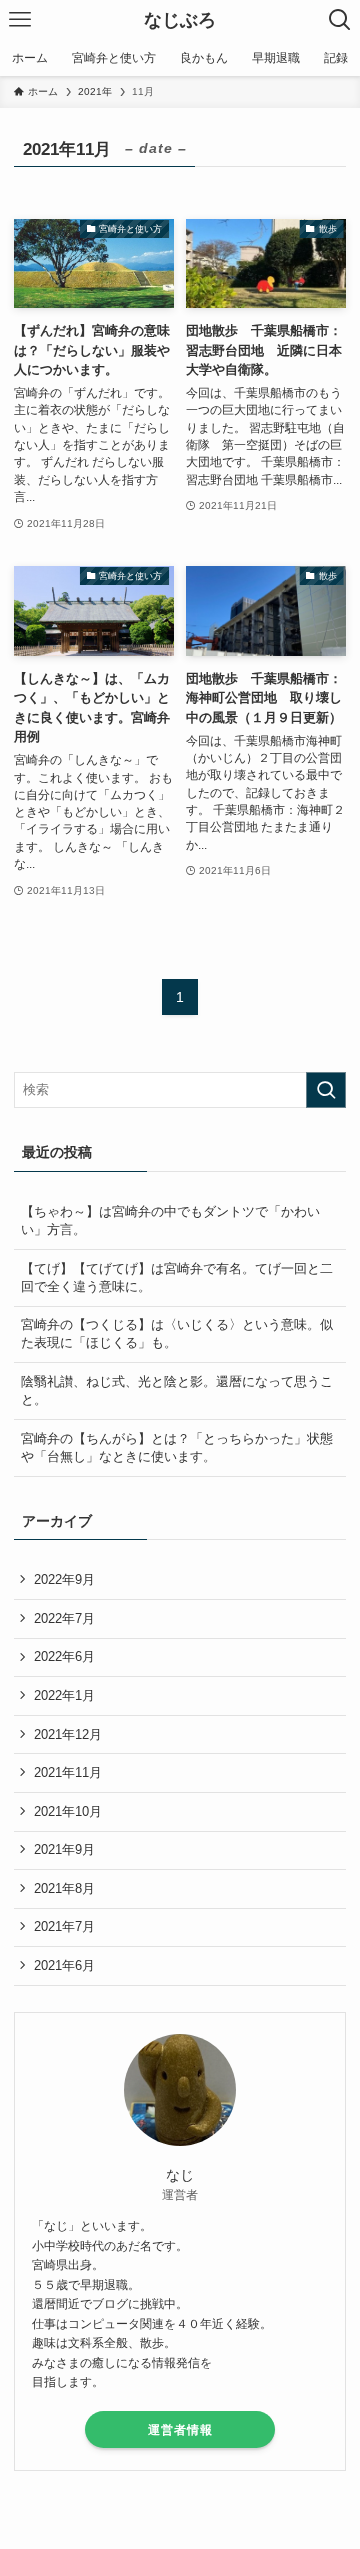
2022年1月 (64, 1695)
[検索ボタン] (340, 20)
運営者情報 (180, 2430)
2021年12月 (68, 1734)
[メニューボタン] (20, 20)
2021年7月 (64, 1926)
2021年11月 (68, 1772)
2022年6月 (64, 1656)
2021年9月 (64, 1849)
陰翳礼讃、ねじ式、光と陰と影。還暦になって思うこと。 (177, 1390)
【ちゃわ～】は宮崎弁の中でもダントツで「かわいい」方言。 (170, 1220)
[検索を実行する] (326, 1090)
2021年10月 (68, 1811)
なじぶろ (180, 20)
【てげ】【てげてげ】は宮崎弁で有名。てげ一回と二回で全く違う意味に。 (177, 1277)
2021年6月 (64, 1965)
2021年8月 (64, 1888)
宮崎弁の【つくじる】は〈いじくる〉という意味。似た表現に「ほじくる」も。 (177, 1333)
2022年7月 (64, 1618)
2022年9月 (64, 1579)
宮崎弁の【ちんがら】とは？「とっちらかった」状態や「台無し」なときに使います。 (177, 1447)
